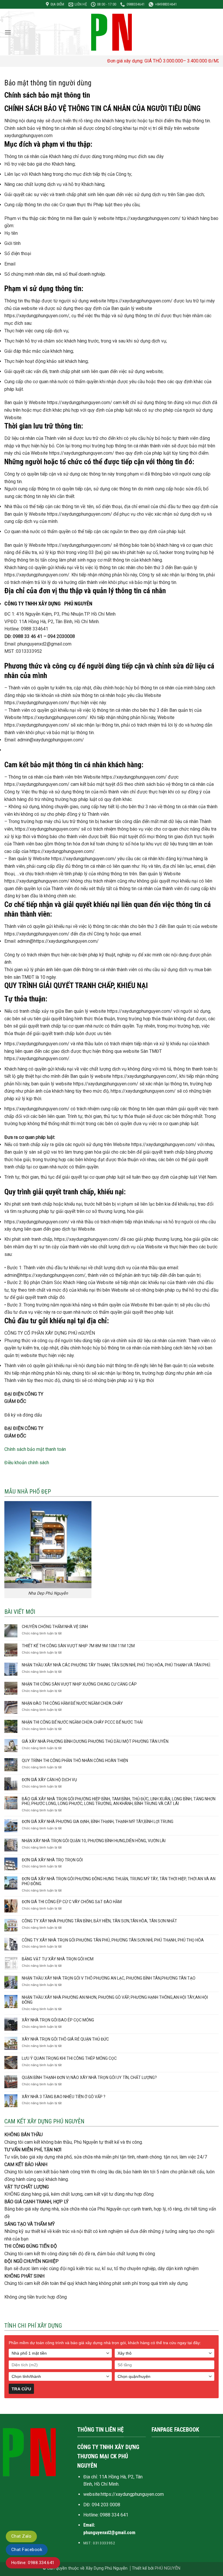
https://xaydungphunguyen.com (132, 2494)
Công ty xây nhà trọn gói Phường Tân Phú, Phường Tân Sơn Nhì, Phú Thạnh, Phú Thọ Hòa (113, 1940)
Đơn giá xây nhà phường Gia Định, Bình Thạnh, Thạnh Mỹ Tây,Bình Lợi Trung (98, 1822)
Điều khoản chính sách (27, 1463)
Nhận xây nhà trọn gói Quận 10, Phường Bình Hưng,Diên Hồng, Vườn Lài (94, 1841)
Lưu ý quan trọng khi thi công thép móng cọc (69, 2058)
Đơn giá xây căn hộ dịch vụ (49, 1780)
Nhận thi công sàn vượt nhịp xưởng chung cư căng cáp (79, 1684)
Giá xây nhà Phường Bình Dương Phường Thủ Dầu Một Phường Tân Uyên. (96, 1741)
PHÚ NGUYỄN (168, 2568)
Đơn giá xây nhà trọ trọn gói (52, 1860)
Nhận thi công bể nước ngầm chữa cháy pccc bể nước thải (82, 1722)
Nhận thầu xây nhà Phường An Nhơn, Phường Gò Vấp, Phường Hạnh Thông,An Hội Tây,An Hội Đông (115, 2000)
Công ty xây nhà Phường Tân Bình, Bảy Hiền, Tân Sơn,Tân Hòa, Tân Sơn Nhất (99, 1921)
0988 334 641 (114, 2515)
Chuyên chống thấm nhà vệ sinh (55, 1627)
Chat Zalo (21, 2536)
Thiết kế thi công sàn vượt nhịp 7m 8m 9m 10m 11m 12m (78, 1646)
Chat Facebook (27, 2550)
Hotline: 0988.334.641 (33, 2563)
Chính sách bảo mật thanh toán (35, 1449)
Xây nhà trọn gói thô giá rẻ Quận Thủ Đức (65, 2039)
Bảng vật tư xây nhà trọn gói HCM (58, 1959)
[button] (8, 32)
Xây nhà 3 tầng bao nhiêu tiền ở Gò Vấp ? (64, 2097)
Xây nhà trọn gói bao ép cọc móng (58, 2020)
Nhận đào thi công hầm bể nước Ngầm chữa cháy (72, 1703)
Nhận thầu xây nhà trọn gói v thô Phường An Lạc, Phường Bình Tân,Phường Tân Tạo (109, 1978)
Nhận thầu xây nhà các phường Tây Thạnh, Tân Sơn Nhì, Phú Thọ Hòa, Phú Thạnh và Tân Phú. (116, 1665)
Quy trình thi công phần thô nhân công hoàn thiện (75, 1761)
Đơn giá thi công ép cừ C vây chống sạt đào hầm (72, 1902)
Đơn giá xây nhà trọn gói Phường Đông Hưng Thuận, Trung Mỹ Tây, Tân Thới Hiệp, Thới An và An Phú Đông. (119, 1881)
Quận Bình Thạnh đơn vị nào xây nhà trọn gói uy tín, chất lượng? (89, 2077)
